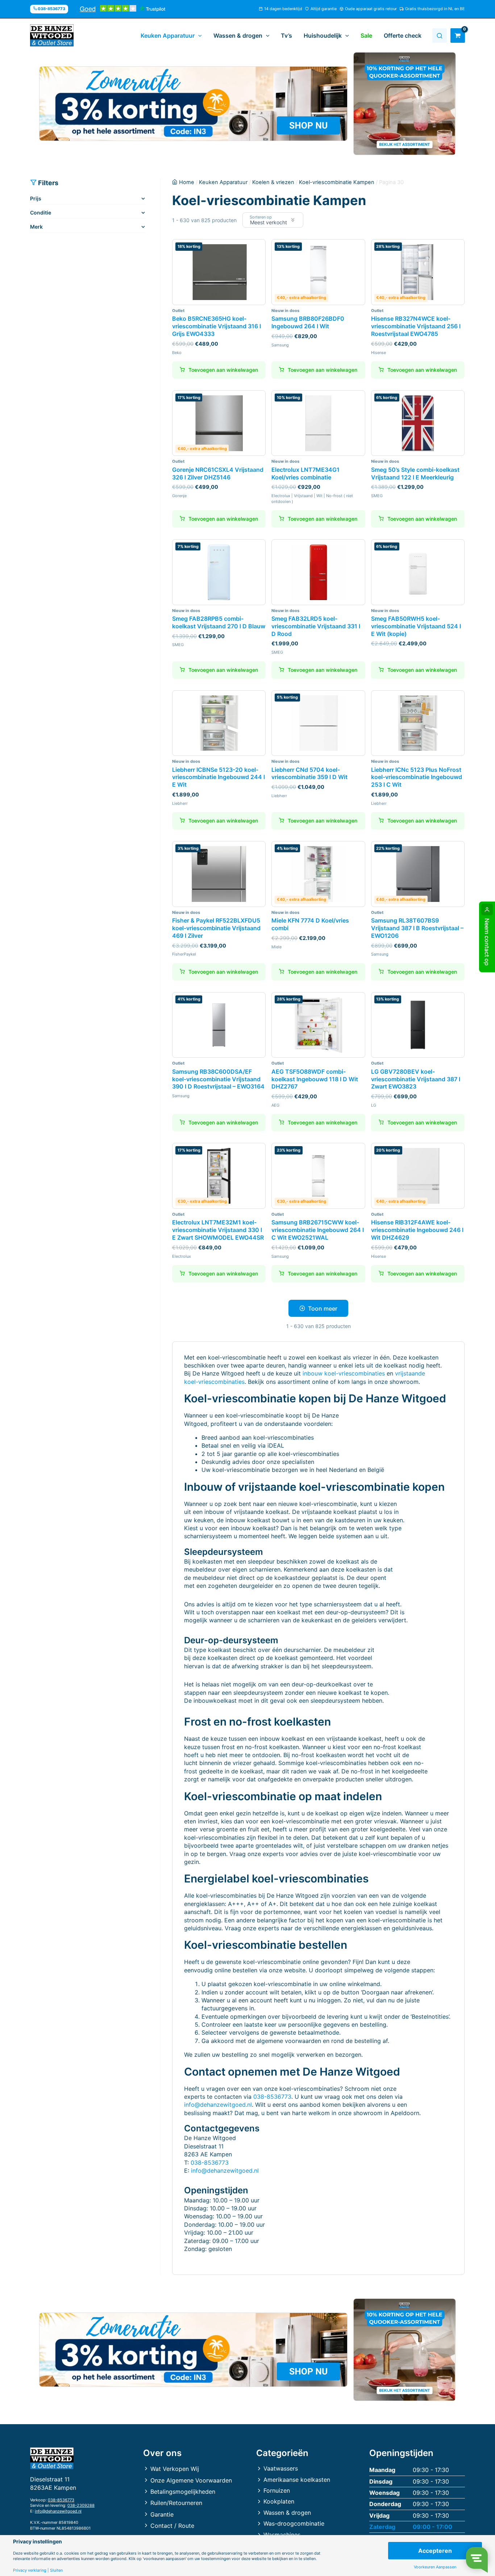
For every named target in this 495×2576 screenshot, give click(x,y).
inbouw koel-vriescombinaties (344, 1373)
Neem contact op (487, 942)
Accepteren (435, 2551)
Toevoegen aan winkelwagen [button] (223, 370)
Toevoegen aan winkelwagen (223, 1122)
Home (187, 182)
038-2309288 (81, 2505)
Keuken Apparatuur (223, 182)
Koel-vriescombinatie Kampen (337, 182)
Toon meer (323, 1308)
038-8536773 (272, 2097)
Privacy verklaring (30, 2570)
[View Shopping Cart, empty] (458, 36)
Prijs (36, 198)
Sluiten (56, 2570)
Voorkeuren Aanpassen (435, 2567)
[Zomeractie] (193, 104)
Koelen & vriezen (273, 182)
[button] (198, 36)
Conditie (41, 213)
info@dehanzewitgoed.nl (218, 2105)
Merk (36, 227)
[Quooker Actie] (405, 104)
